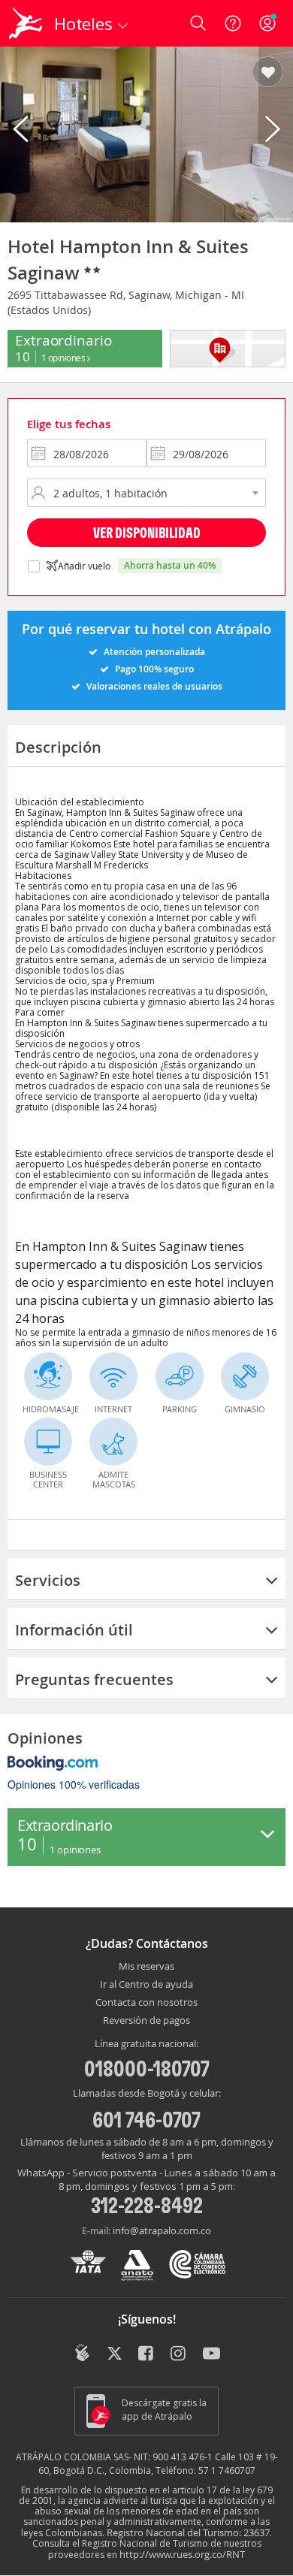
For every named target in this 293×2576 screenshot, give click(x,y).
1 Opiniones (64, 358)
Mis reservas (146, 1967)
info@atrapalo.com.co (162, 2230)
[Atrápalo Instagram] (179, 2354)
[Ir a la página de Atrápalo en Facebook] (147, 2354)
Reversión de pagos (146, 2021)
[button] (268, 73)
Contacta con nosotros (146, 2003)
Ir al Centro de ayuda (146, 1985)
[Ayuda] (233, 23)
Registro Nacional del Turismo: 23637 (188, 2532)
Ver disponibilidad (147, 532)
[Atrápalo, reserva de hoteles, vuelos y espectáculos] (26, 23)
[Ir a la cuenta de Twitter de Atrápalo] (115, 2354)
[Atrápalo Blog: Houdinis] (82, 2353)
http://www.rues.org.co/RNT (182, 2554)
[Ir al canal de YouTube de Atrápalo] (211, 2354)
